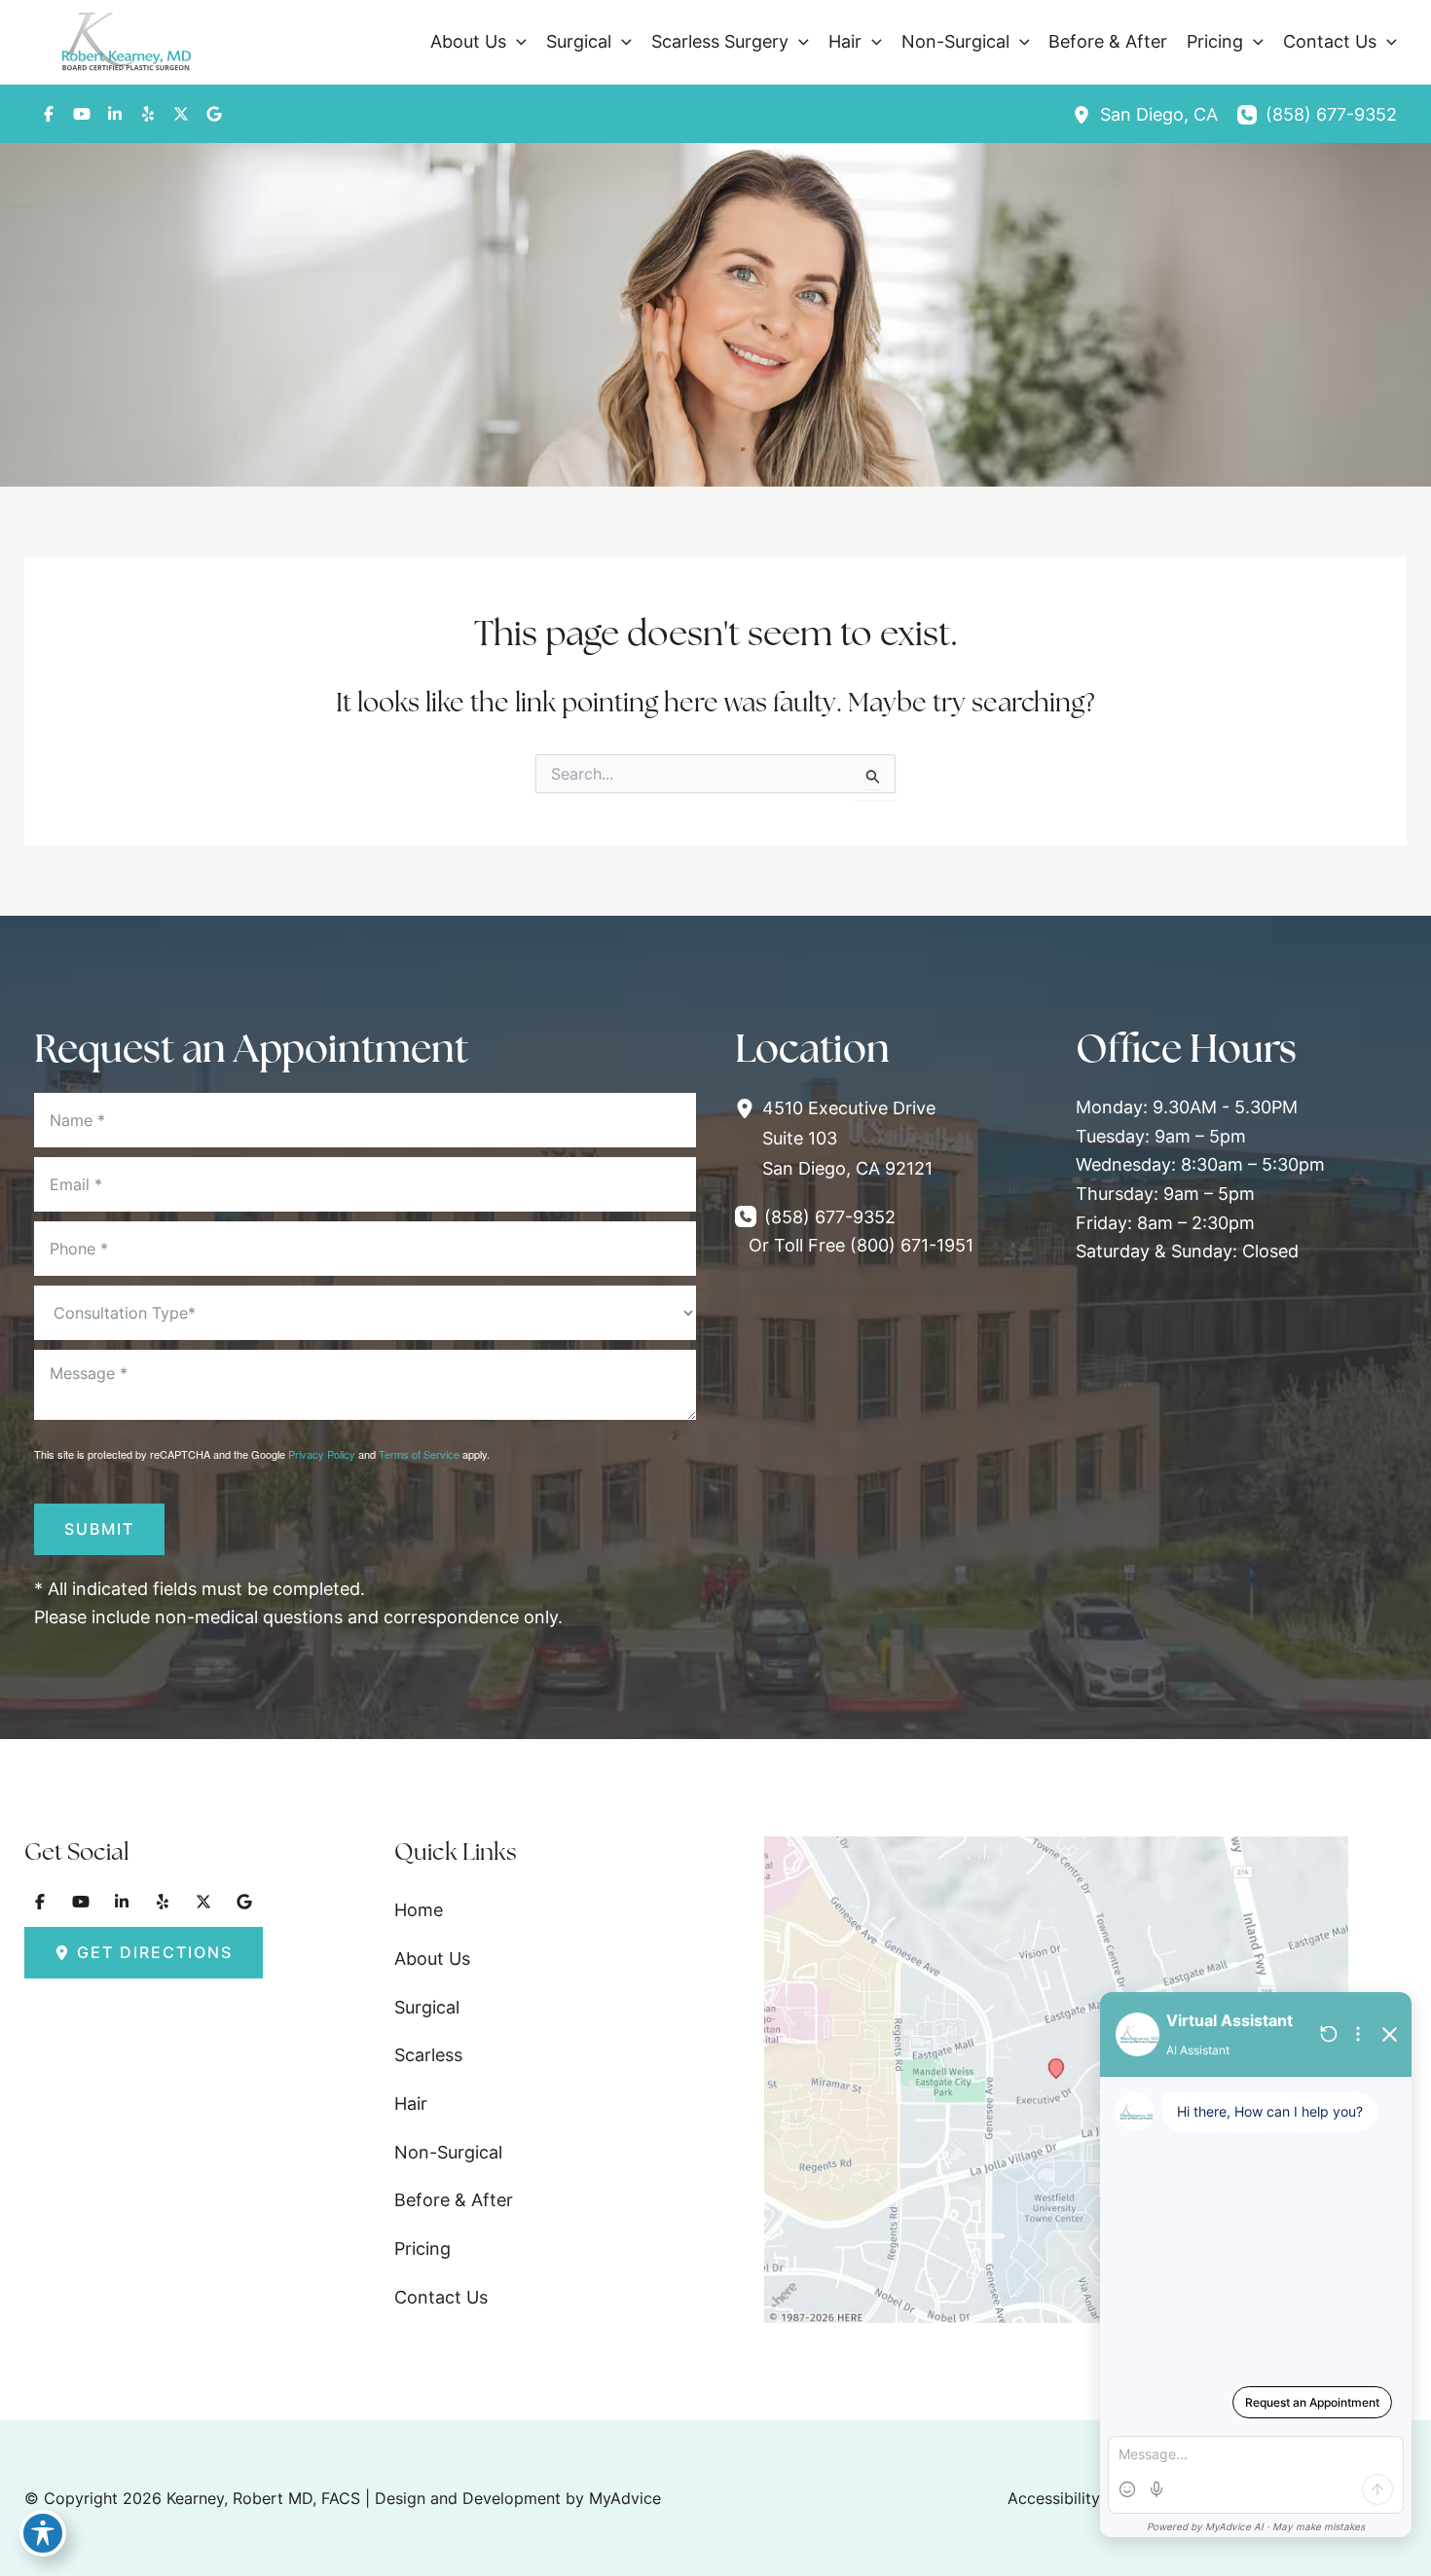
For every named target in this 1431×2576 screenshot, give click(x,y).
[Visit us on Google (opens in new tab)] (214, 114)
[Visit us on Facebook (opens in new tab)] (49, 114)
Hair (411, 2104)
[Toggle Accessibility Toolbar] (43, 2533)
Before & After (454, 2200)
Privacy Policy (322, 1454)
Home (419, 1910)
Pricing (422, 2249)
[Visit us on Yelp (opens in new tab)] (148, 114)
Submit (99, 1529)
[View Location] (1086, 114)
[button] (516, 42)
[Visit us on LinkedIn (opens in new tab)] (115, 114)
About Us (432, 1959)
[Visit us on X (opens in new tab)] (181, 114)
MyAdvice (625, 2498)
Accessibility (1054, 2498)
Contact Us (441, 2297)
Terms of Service (419, 1454)
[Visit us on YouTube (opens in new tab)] (82, 114)
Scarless (428, 2055)
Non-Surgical (448, 2152)
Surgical (427, 2007)
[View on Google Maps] (1056, 2078)
